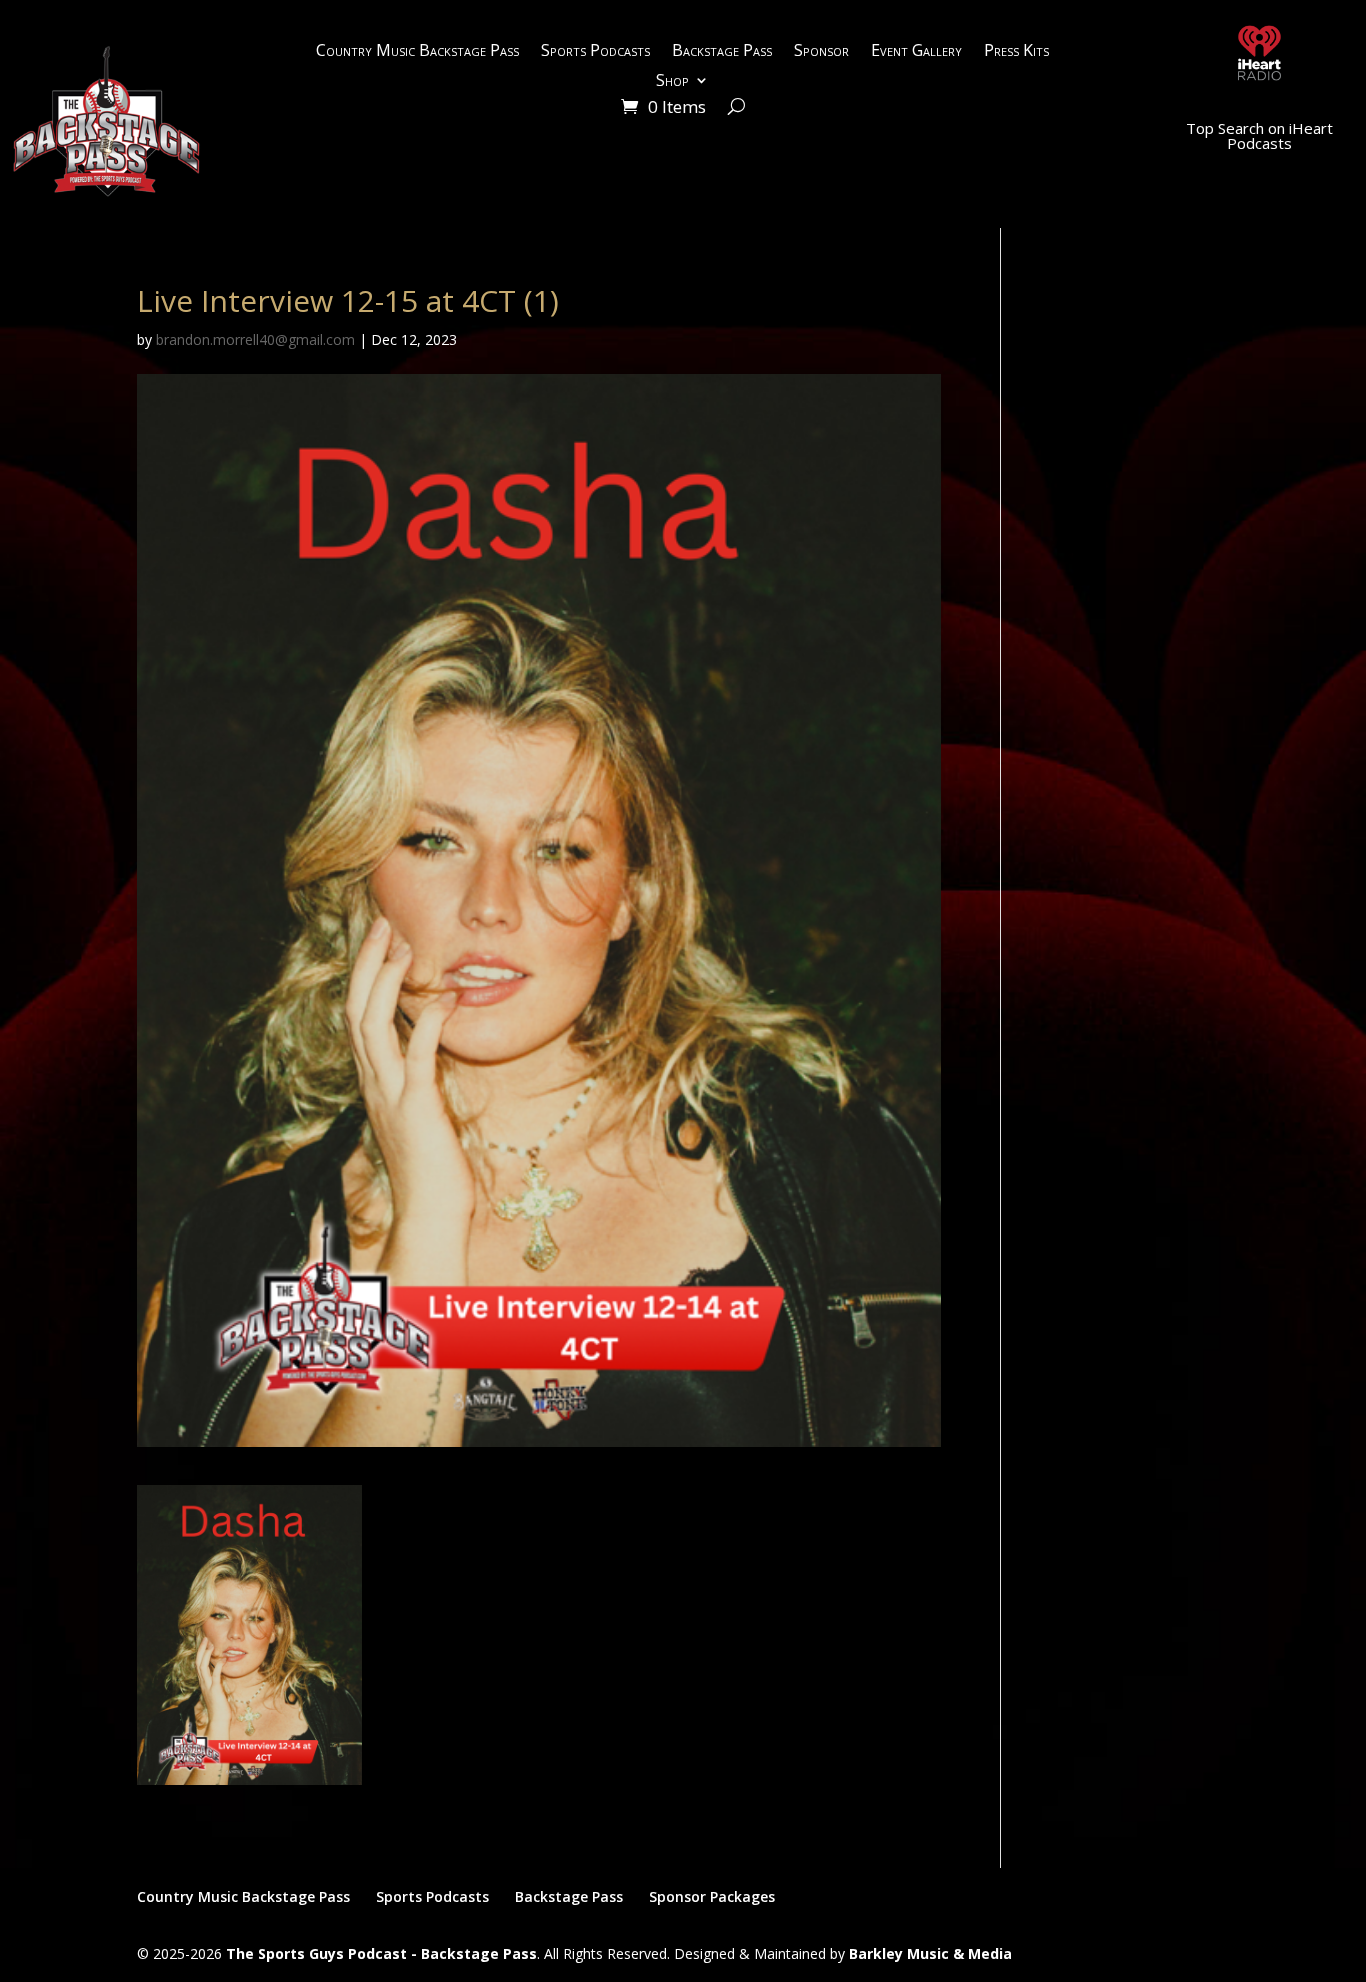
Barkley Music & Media (930, 1953)
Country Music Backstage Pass (417, 52)
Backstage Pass (722, 52)
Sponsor (821, 52)
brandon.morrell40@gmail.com (255, 339)
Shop (672, 82)
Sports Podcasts (595, 52)
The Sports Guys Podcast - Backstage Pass (381, 1953)
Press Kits (1016, 52)
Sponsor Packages (712, 1896)
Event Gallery (916, 52)
